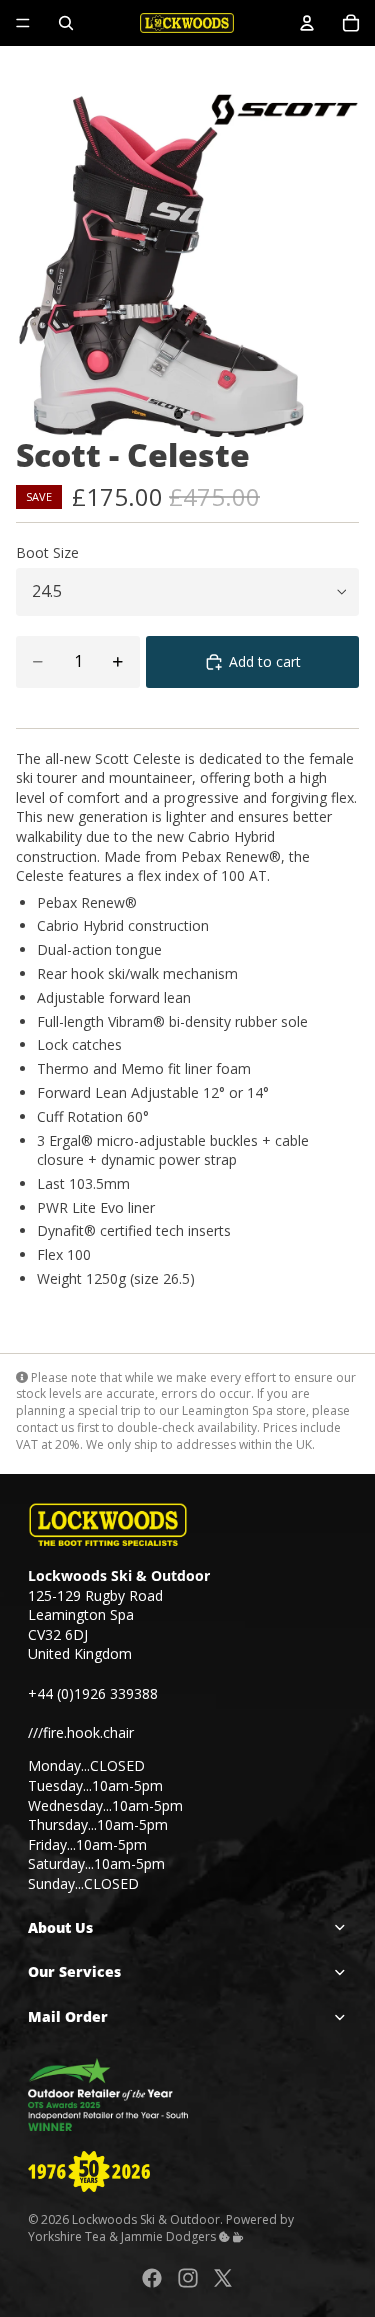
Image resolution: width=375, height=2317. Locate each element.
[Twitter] (223, 2277)
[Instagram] (188, 2277)
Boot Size (47, 552)
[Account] (307, 23)
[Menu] (23, 23)
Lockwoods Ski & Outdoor (146, 2219)
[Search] (66, 23)
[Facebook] (152, 2277)
